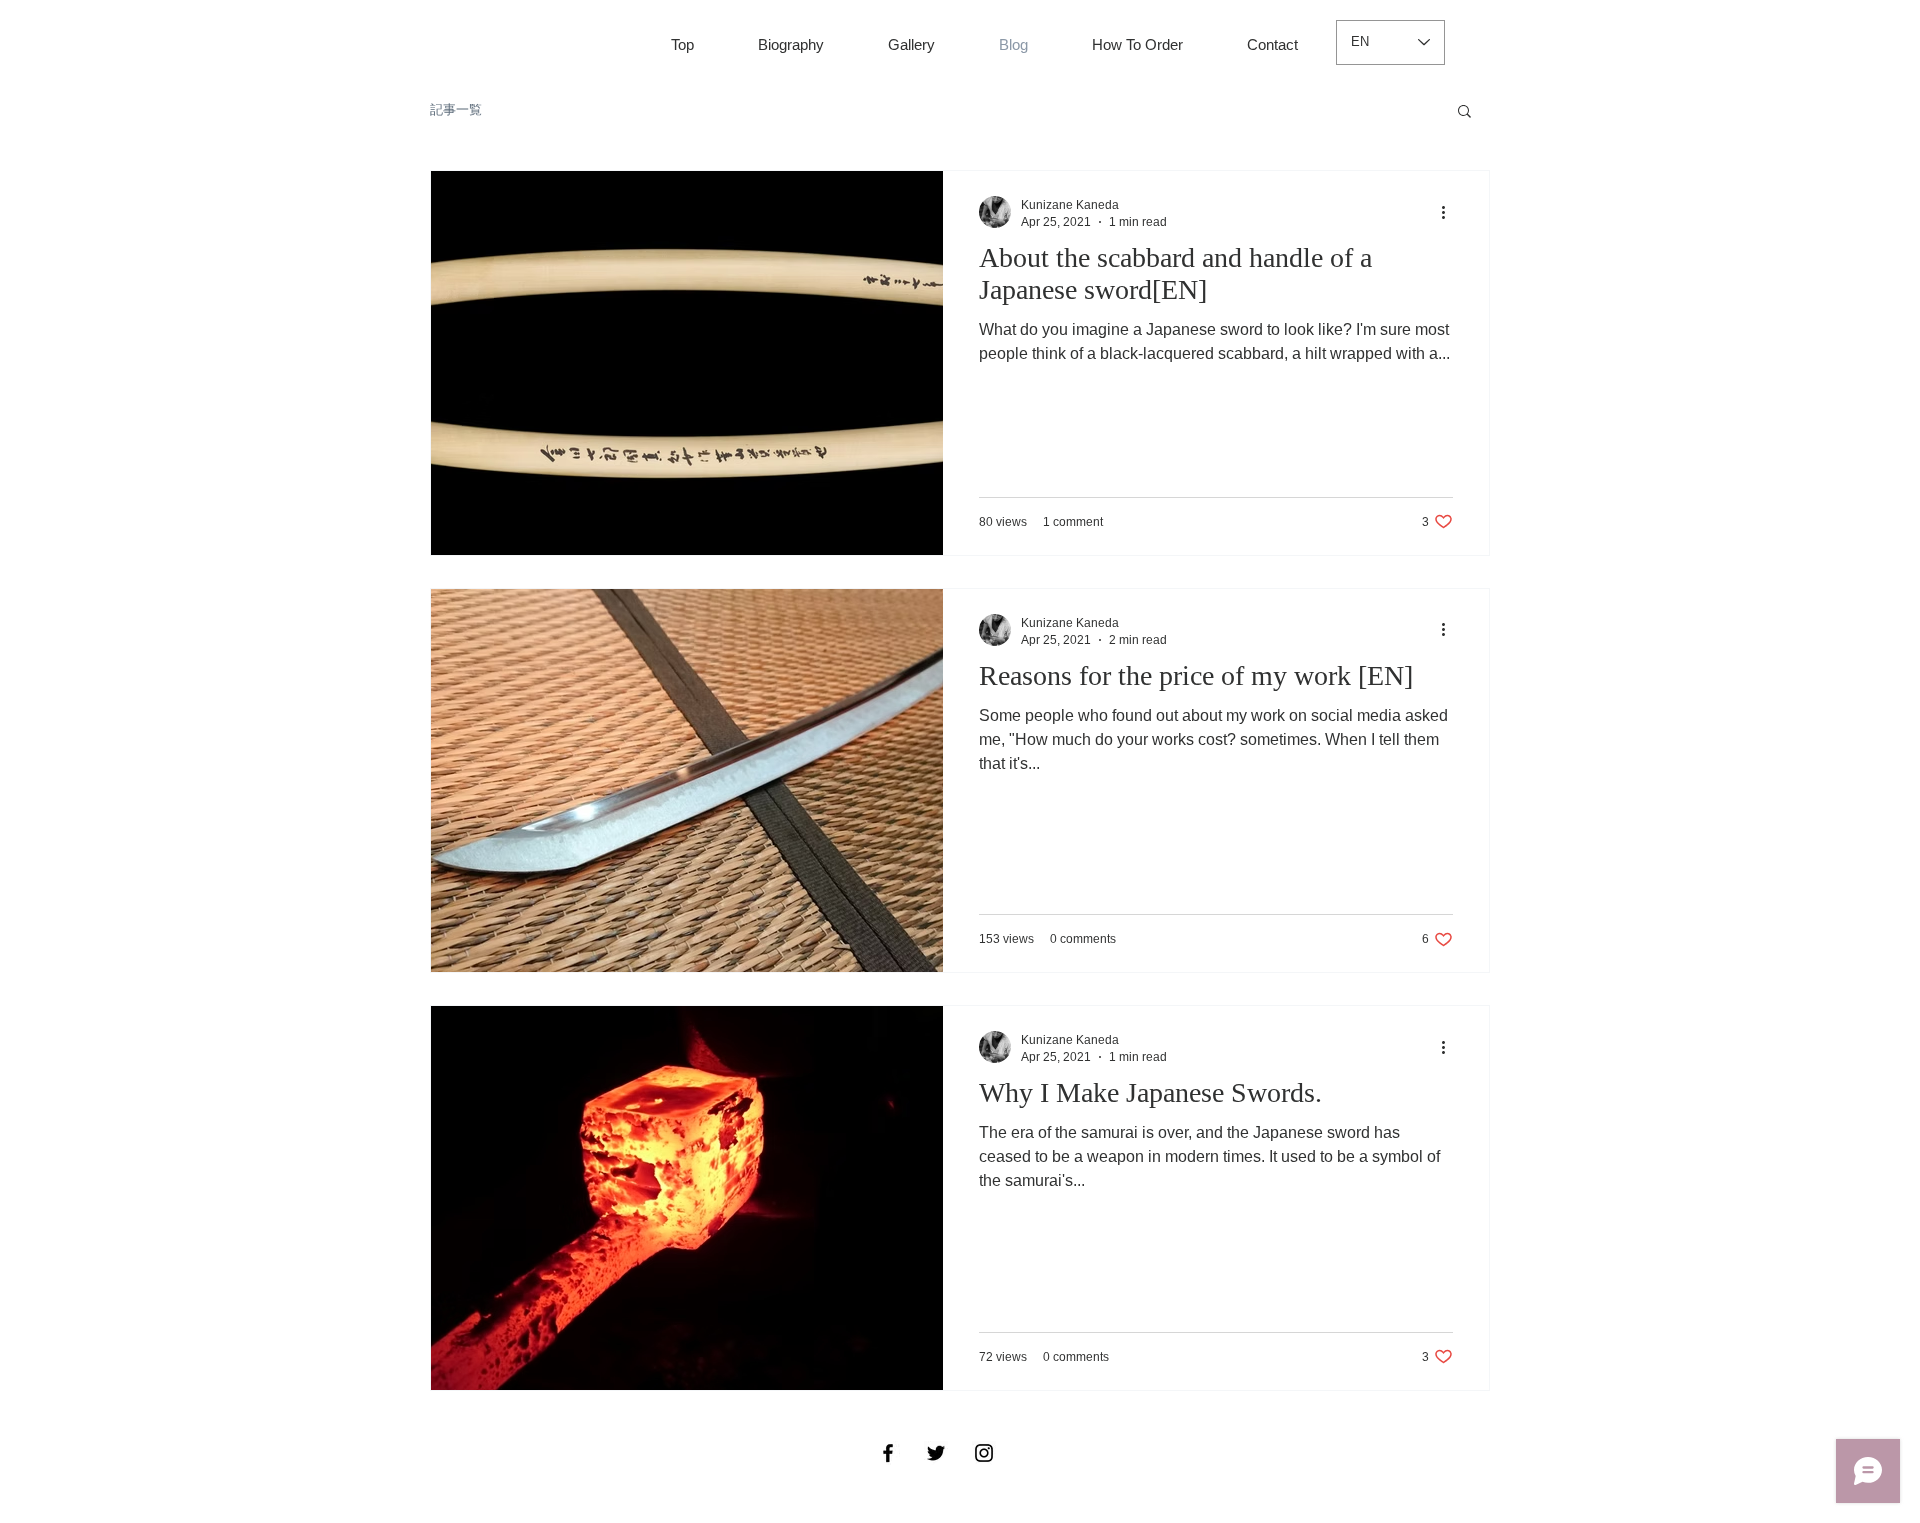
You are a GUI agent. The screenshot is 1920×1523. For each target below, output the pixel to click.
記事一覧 (456, 109)
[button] (1464, 112)
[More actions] (1450, 212)
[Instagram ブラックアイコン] (984, 1453)
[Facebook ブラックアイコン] (888, 1453)
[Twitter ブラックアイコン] (936, 1453)
